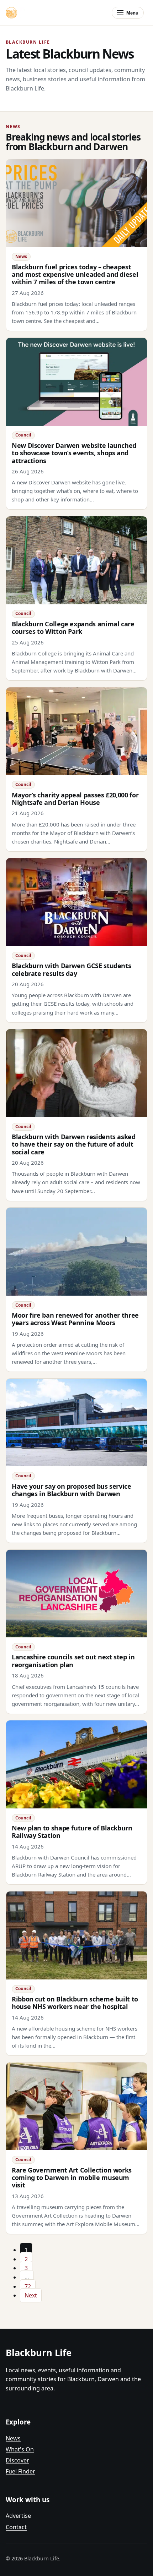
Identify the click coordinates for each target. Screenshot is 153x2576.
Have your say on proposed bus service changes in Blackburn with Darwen (72, 1490)
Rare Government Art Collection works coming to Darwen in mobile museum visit (72, 2178)
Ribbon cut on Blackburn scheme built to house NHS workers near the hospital (75, 2003)
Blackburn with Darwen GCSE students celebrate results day (71, 969)
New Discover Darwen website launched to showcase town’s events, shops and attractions (74, 453)
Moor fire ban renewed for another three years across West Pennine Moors (75, 1319)
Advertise (18, 2516)
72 (28, 2286)
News (13, 2438)
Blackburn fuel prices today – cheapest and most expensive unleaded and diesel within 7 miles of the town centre (75, 274)
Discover (17, 2460)
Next (31, 2295)
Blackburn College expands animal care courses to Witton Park (73, 628)
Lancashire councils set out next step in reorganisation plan (73, 1661)
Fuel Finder (20, 2471)
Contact (16, 2527)
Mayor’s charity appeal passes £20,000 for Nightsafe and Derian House (75, 799)
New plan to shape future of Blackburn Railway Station (72, 1832)
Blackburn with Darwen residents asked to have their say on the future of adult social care (74, 1144)
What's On (20, 2449)
